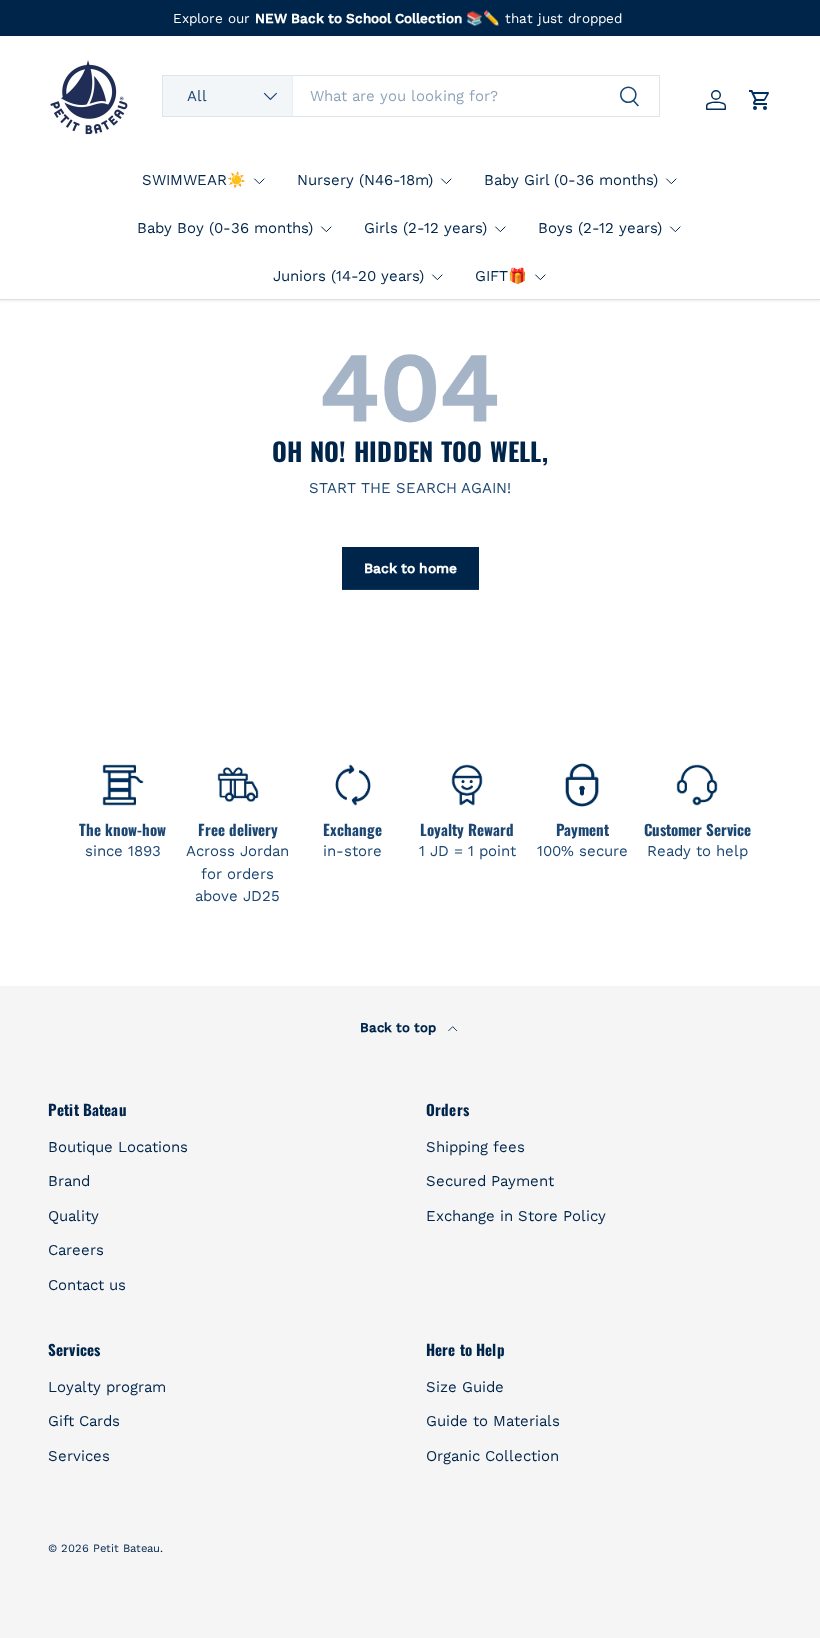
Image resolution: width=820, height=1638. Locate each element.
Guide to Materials (493, 1421)
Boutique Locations (118, 1147)
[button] (760, 100)
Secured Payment (490, 1181)
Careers (76, 1250)
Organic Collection (492, 1456)
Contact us (87, 1285)
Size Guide (465, 1387)
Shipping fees (475, 1147)
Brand (69, 1181)
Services (79, 1456)
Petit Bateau (126, 1548)
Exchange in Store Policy (516, 1216)
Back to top (400, 1027)
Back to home (410, 568)
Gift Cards (84, 1421)
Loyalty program (107, 1387)
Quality (73, 1216)
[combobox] (411, 96)
